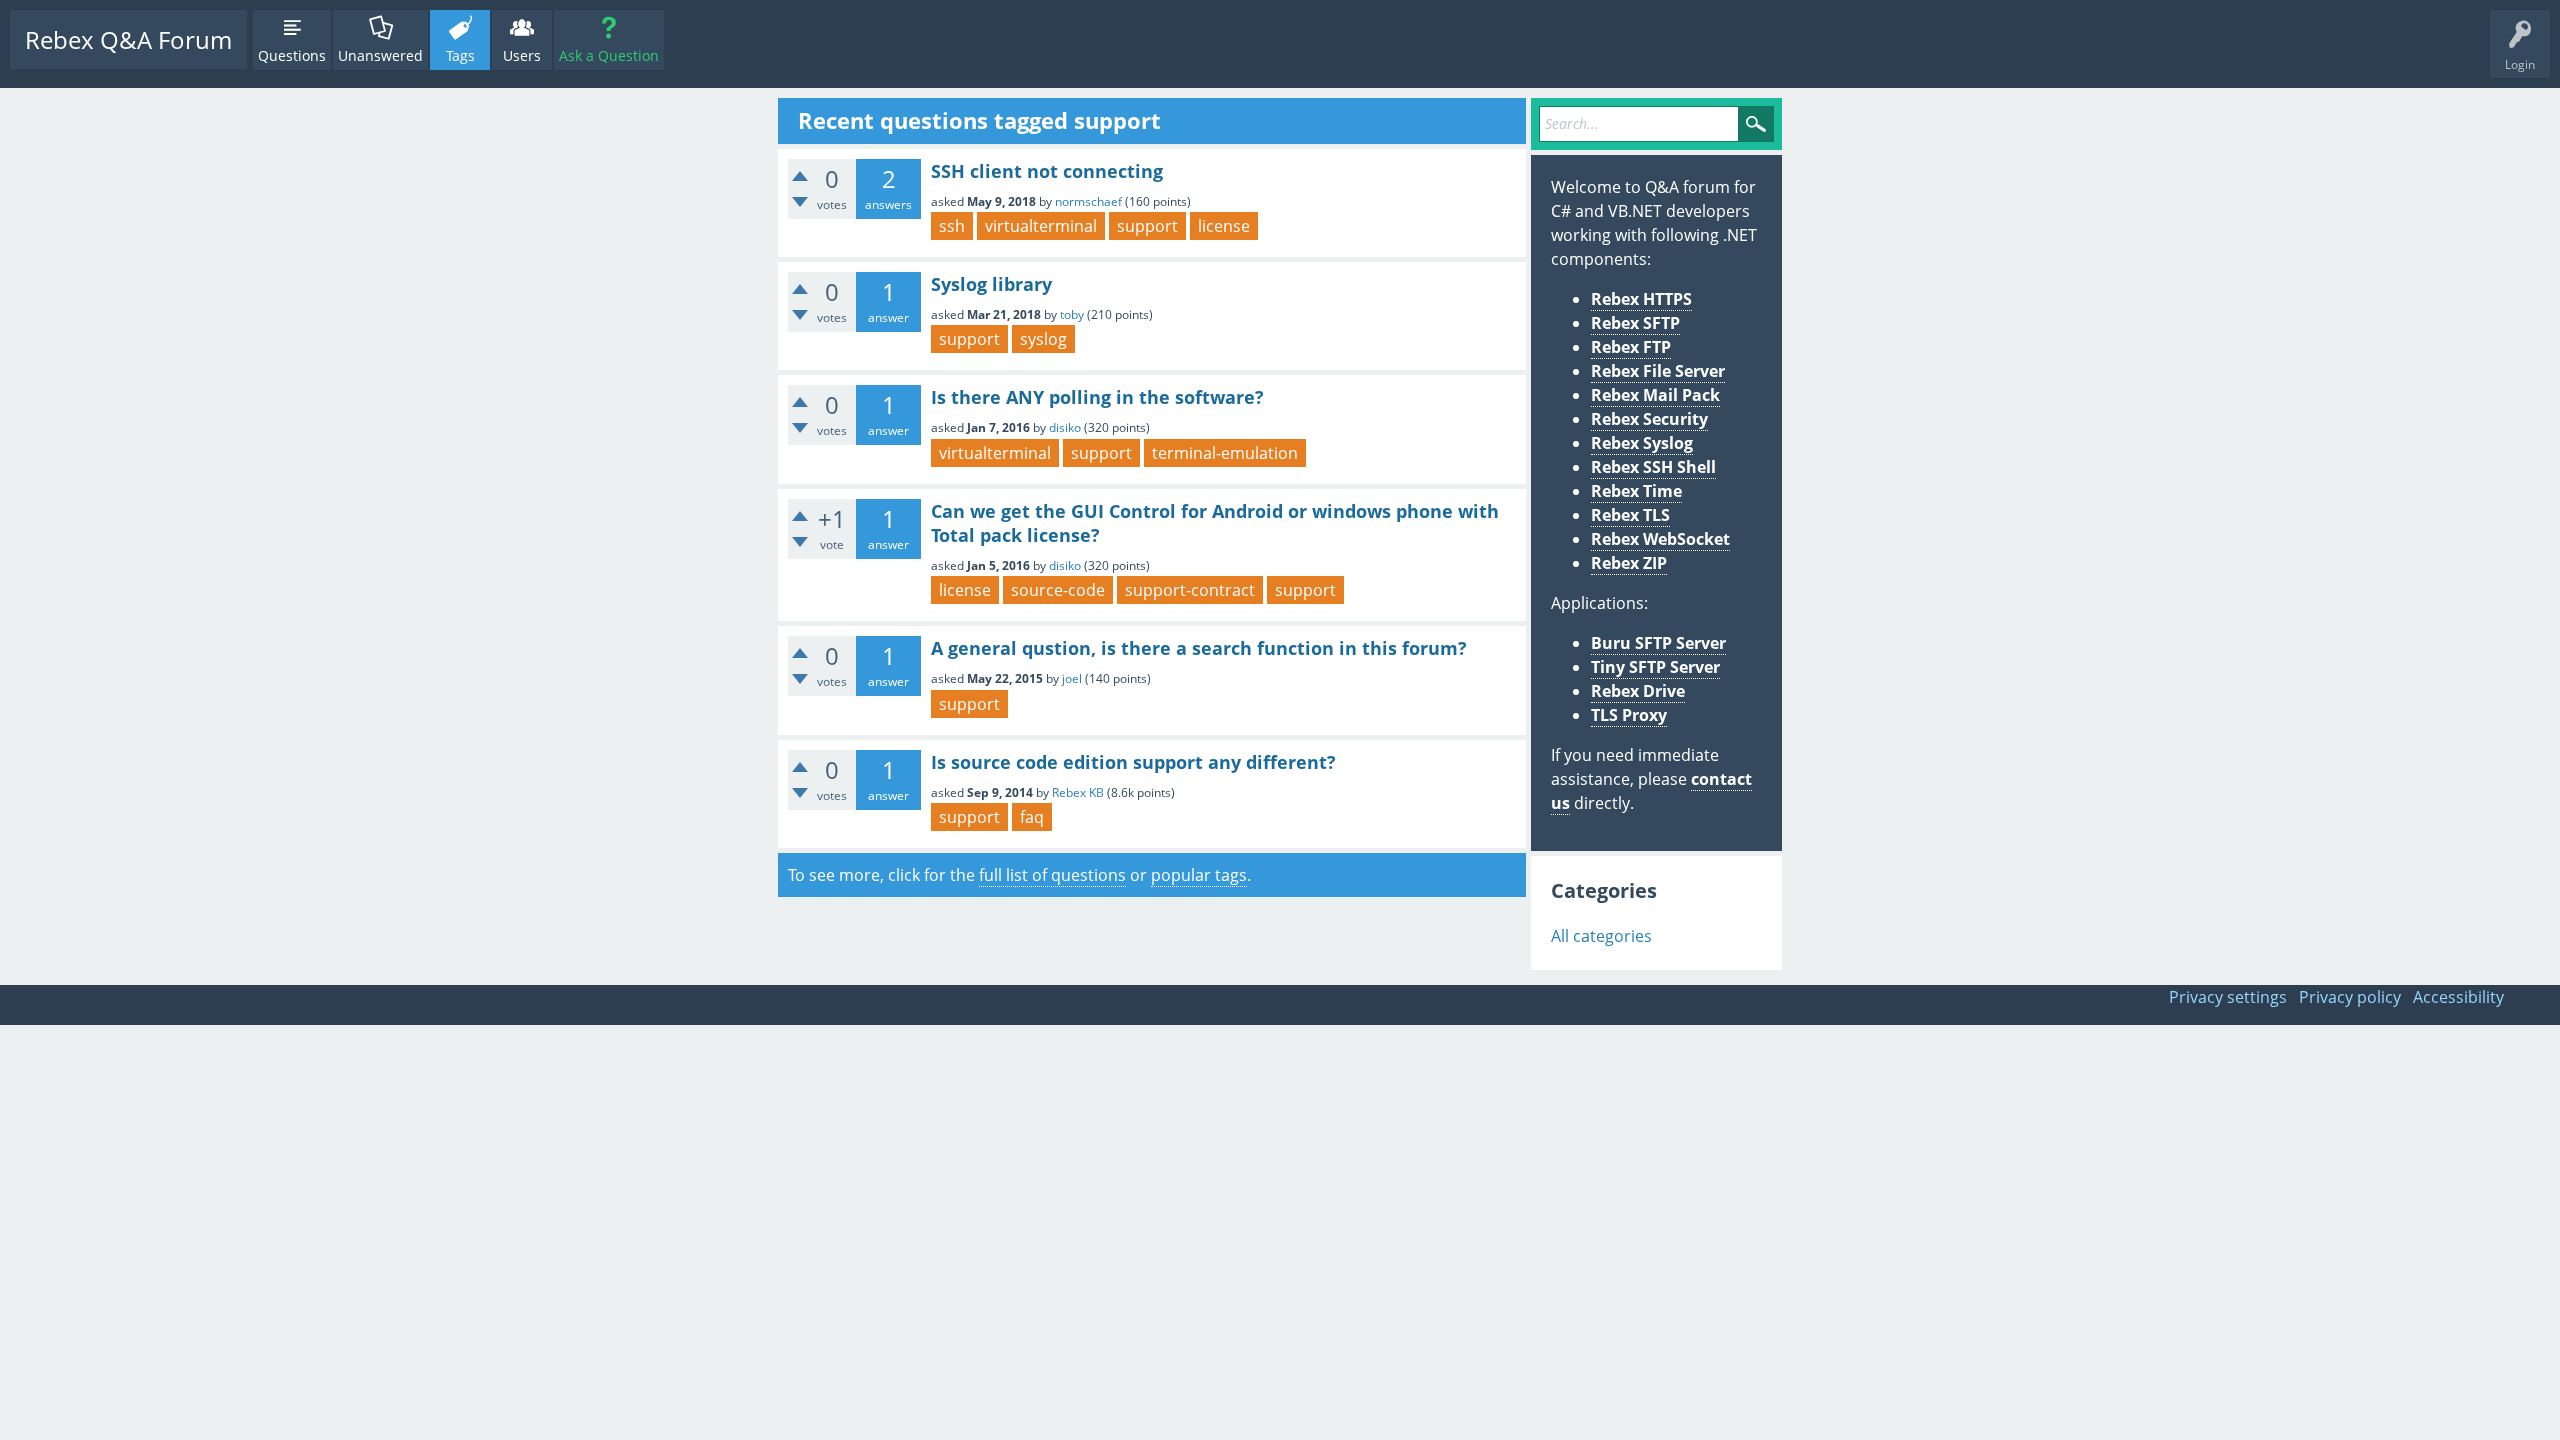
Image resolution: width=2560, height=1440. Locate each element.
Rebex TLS (1630, 515)
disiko (1065, 427)
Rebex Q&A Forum (128, 39)
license (1224, 226)
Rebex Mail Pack (1655, 395)
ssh (952, 226)
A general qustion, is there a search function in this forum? (1199, 648)
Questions (292, 55)
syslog (1043, 339)
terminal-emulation (1225, 453)
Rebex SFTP (1635, 323)
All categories (1601, 936)
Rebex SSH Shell (1653, 467)
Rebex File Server (1658, 371)
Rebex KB (1078, 792)
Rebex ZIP (1629, 563)
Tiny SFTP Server (1655, 667)
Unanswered (380, 55)
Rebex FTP (1631, 347)
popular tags (1199, 875)
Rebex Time (1636, 491)
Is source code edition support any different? (1133, 762)
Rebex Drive (1638, 691)
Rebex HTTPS (1641, 299)
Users (522, 55)
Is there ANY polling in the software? (1097, 397)
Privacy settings (2228, 997)
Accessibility (2458, 997)
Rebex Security (1649, 419)
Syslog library (991, 284)
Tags (460, 55)
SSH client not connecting (1047, 171)
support (1147, 226)
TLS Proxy (1629, 715)
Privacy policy (2350, 997)
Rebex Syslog (1642, 443)
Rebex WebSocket (1660, 539)
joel (1072, 678)
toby (1072, 314)
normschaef (1088, 201)
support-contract (1190, 590)
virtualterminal (1041, 226)
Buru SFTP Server (1658, 643)
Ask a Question (609, 55)
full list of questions (1052, 875)
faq (1032, 817)
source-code (1058, 590)
